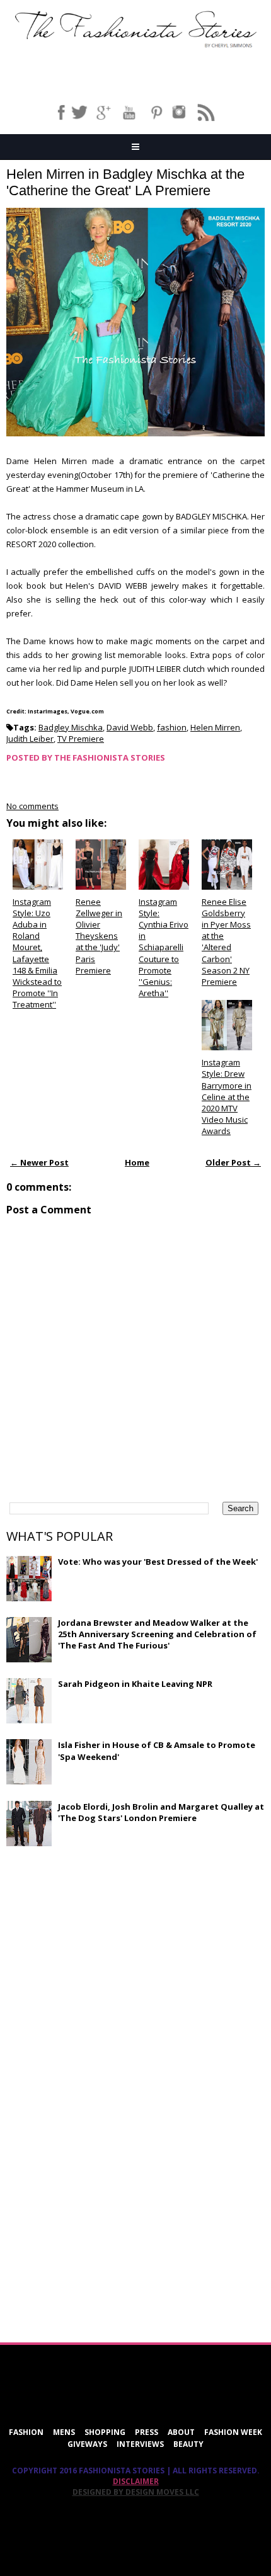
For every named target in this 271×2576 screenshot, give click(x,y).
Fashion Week (233, 2432)
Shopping (105, 2432)
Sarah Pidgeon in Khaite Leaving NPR (135, 1684)
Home (137, 1162)
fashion (172, 727)
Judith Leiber (30, 739)
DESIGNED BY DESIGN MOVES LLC (136, 2492)
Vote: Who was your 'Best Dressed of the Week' (158, 1562)
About (181, 2432)
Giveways (87, 2444)
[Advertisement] (101, 1947)
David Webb (130, 727)
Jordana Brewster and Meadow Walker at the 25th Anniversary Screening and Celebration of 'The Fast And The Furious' (157, 1634)
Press (147, 2432)
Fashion (26, 2432)
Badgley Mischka (71, 727)
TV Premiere (81, 739)
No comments (32, 806)
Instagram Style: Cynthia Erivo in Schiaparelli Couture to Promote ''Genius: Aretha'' (164, 948)
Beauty (188, 2444)
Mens (64, 2432)
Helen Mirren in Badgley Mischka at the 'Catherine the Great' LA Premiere (125, 182)
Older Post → (233, 1162)
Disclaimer (136, 2481)
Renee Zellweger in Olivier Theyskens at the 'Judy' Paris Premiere (99, 936)
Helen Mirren (215, 727)
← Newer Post (39, 1162)
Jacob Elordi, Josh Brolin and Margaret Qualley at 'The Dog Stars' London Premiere (161, 1812)
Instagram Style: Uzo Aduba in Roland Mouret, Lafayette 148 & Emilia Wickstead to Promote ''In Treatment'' (37, 953)
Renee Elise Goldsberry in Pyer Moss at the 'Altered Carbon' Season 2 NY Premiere (226, 942)
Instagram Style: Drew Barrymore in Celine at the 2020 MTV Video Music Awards (227, 1097)
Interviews (140, 2444)
